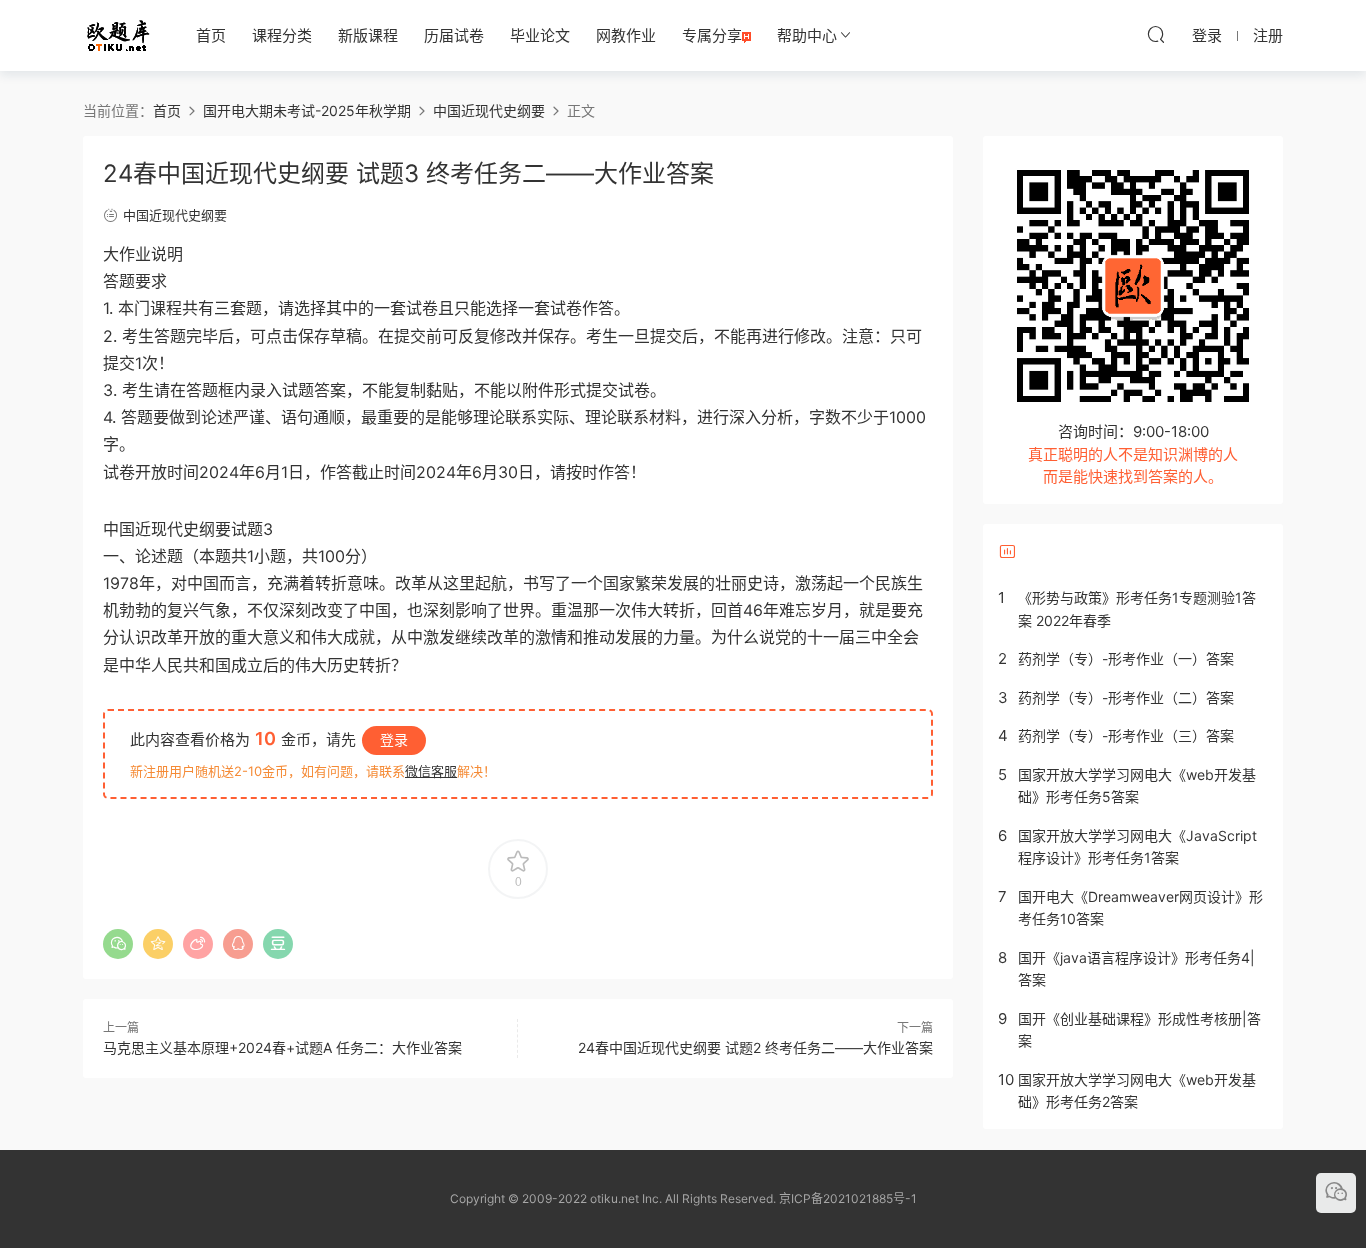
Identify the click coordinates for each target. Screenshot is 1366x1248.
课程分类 (282, 35)
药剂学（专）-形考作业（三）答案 (1126, 735)
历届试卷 (454, 35)
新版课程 (368, 35)
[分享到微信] (118, 944)
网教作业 (626, 35)
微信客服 (431, 771)
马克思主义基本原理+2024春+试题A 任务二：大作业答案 (282, 1047)
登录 (394, 739)
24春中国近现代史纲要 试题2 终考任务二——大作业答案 (755, 1047)
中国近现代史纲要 (175, 215)
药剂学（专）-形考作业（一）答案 (1126, 658)
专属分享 (712, 35)
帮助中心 (807, 35)
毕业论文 (540, 35)
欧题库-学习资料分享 (118, 35)
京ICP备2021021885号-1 (848, 1198)
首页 (211, 35)
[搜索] (1156, 34)
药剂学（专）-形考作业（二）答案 (1126, 697)
